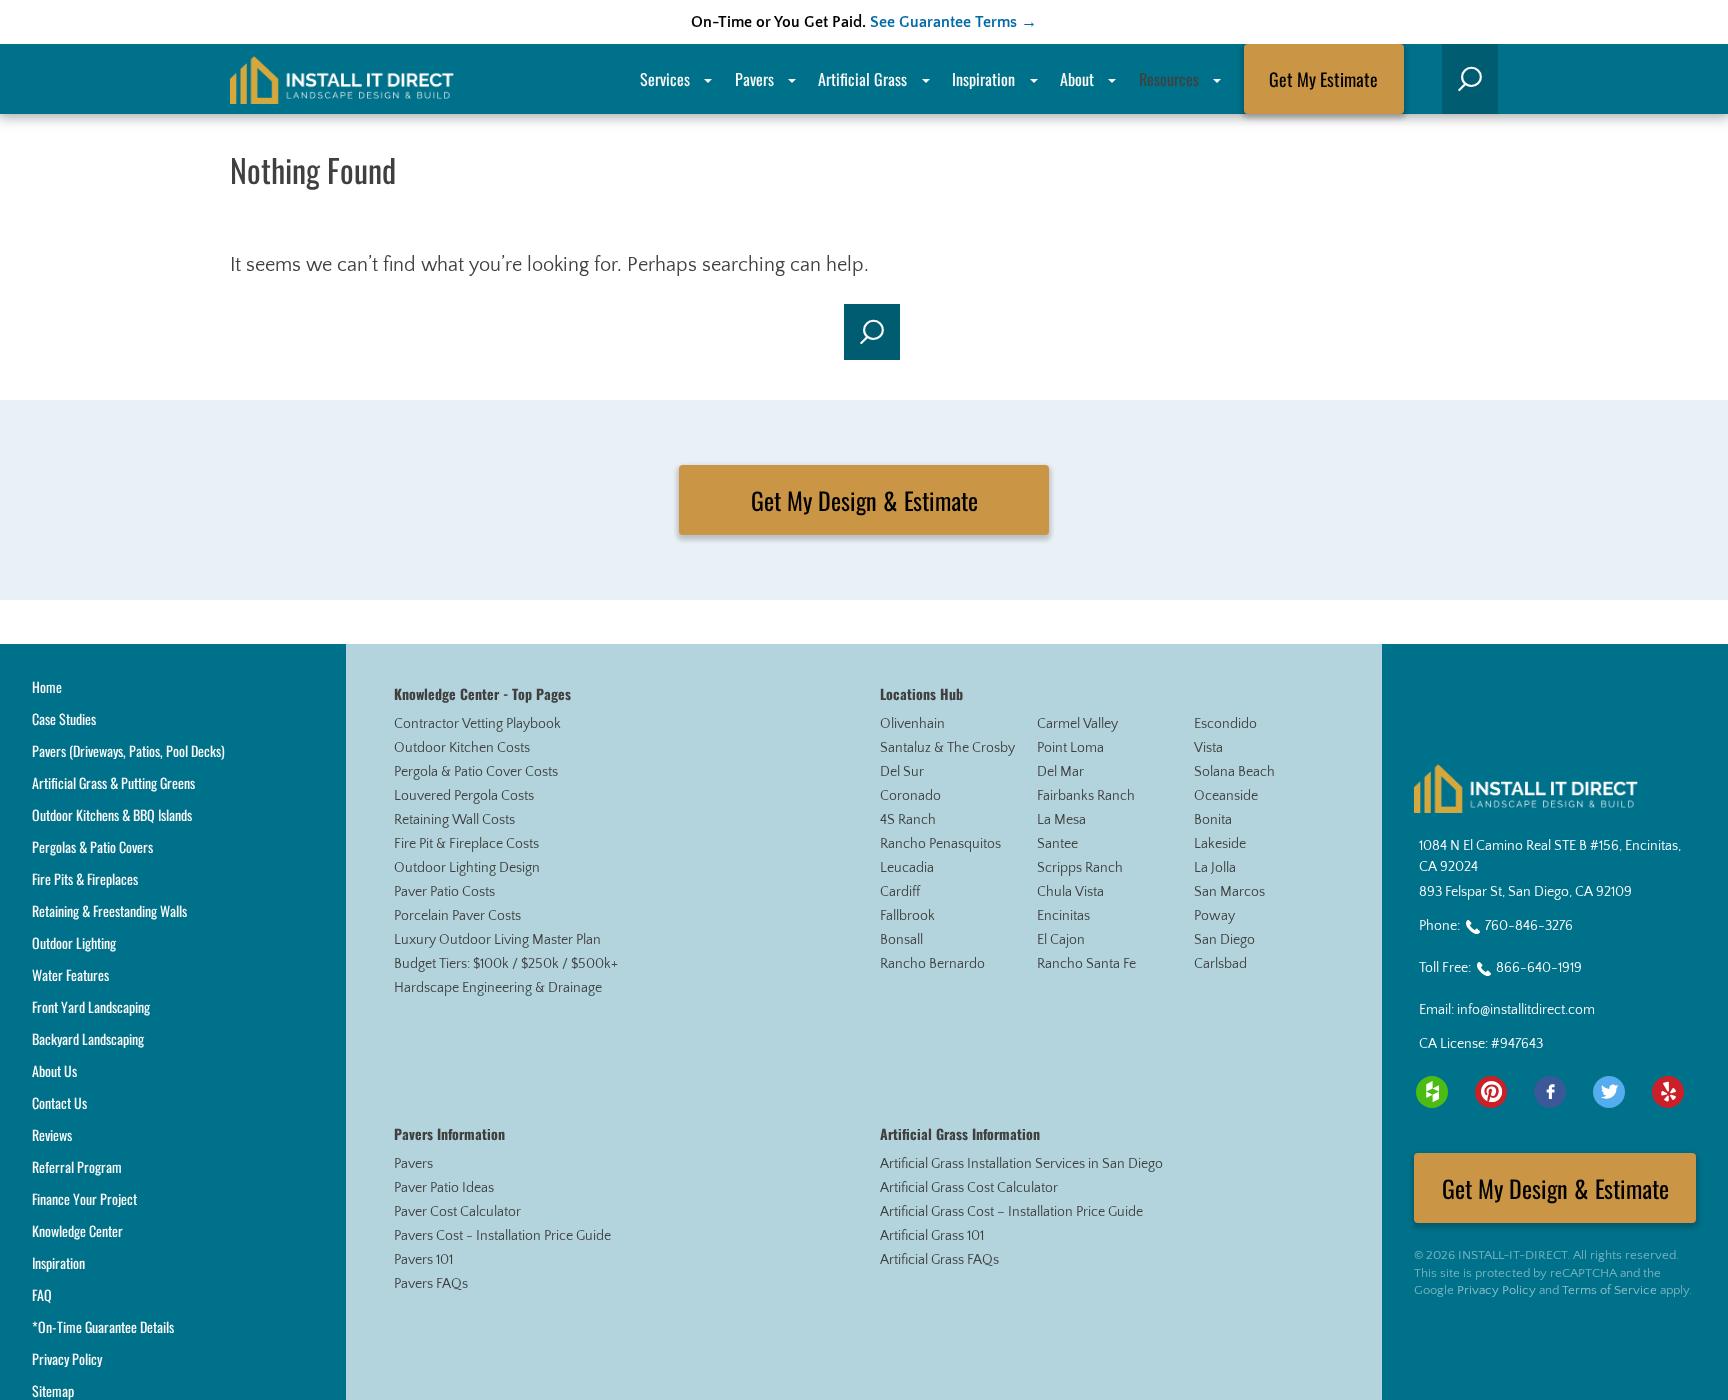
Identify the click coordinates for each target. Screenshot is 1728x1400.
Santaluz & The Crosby (947, 748)
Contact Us (59, 1102)
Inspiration (983, 79)
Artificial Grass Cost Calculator (969, 1188)
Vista (1208, 748)
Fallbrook (907, 916)
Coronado (910, 796)
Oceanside (1226, 796)
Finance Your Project (84, 1198)
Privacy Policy (67, 1358)
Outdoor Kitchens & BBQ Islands (112, 814)
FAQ (42, 1294)
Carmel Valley (1077, 724)
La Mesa (1061, 820)
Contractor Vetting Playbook (477, 724)
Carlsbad (1220, 964)
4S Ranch (908, 820)
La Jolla (1215, 868)
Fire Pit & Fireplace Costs (466, 844)
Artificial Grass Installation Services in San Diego (1021, 1164)
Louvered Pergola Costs (464, 796)
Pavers (413, 1164)
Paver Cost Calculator (457, 1212)
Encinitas (1063, 916)
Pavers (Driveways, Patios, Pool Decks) (128, 750)
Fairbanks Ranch (1086, 796)
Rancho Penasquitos (940, 844)
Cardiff (900, 892)
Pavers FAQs (431, 1284)
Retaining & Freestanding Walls (109, 910)
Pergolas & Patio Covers (92, 846)
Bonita (1213, 820)
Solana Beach (1234, 772)
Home (47, 686)
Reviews (52, 1134)
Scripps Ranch (1080, 868)
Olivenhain (912, 724)
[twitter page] (1609, 1092)
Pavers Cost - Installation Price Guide (502, 1236)
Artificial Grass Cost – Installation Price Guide (1011, 1212)
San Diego (1224, 940)
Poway (1214, 916)
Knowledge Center (77, 1230)
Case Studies (64, 718)
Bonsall (901, 940)
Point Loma (1070, 748)
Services (665, 79)
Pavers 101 (423, 1260)
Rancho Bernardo (932, 964)
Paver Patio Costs (444, 892)
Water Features (70, 974)
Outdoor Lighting (74, 942)
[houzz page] (1432, 1092)
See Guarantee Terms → (953, 22)
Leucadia (907, 868)
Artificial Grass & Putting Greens (113, 782)
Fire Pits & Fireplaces (85, 878)
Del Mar (1060, 772)
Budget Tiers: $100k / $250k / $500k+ (506, 964)
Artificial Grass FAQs (939, 1260)
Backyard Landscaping (88, 1038)
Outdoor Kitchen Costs (462, 748)
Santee (1057, 844)
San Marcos (1229, 892)
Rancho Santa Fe (1086, 964)
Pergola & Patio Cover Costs (476, 772)
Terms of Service (1609, 1290)
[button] (1470, 79)
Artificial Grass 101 (932, 1236)
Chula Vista (1070, 892)
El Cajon (1061, 940)
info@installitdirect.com (1526, 1010)
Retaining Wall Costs (454, 820)
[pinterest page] (1491, 1092)
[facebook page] (1550, 1092)
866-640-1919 (1539, 968)
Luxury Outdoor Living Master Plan (497, 940)
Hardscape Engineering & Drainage (498, 988)
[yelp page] (1668, 1092)
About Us (54, 1070)
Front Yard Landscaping (91, 1006)
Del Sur (902, 772)
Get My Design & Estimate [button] (864, 500)
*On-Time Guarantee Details (103, 1326)
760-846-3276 (1529, 926)
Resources (1169, 79)
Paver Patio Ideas (444, 1188)
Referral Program (77, 1166)
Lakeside (1220, 844)
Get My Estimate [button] (1323, 79)
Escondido (1225, 724)
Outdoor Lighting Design (467, 868)
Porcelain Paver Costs (457, 916)
